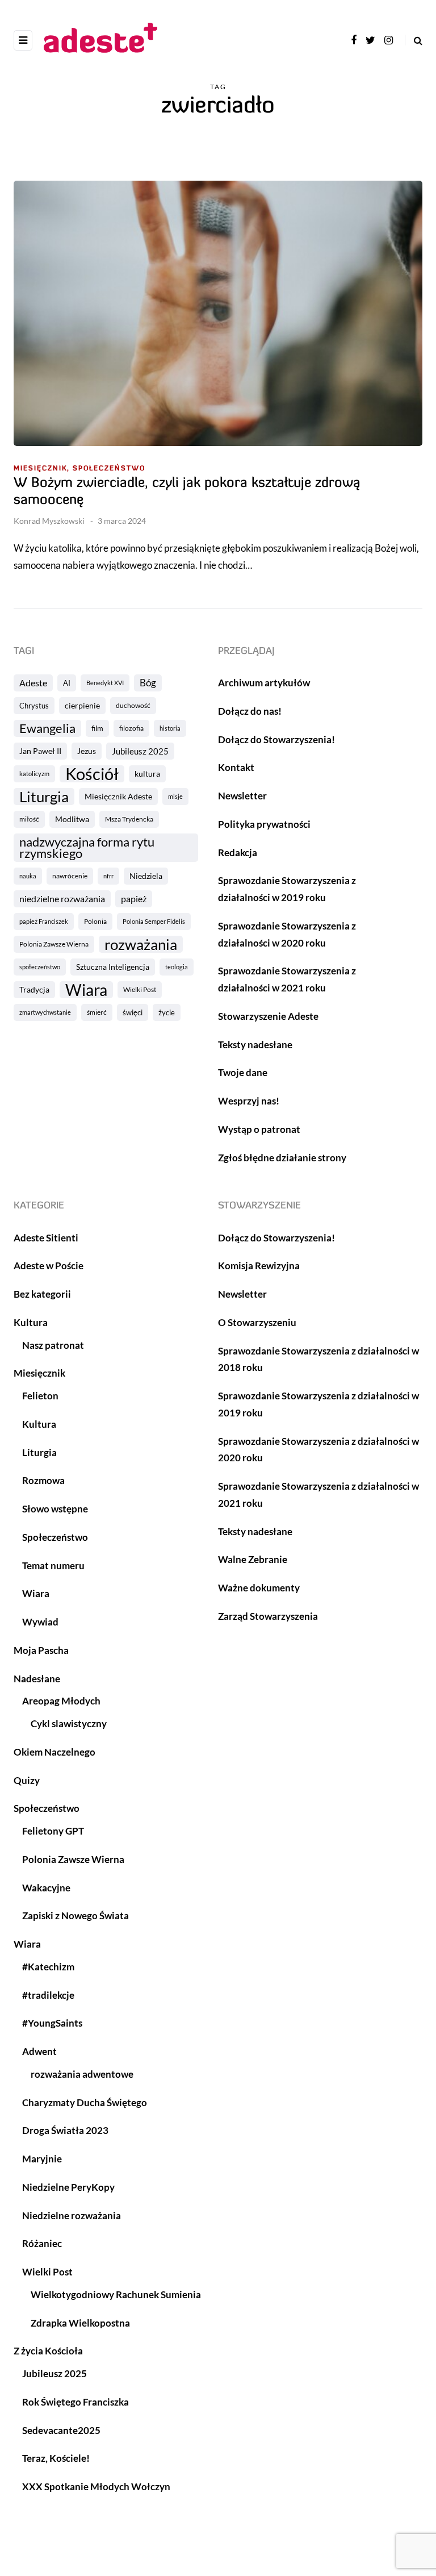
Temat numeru (53, 1566)
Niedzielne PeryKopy (68, 2187)
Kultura (31, 1322)
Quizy (27, 1780)
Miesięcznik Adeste (118, 796)
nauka (28, 876)
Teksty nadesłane (255, 1045)
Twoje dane (243, 1072)
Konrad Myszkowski (49, 521)
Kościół (92, 774)
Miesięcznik (39, 1373)
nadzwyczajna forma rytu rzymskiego (87, 848)
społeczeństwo (40, 967)
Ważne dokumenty (259, 1588)
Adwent (39, 2051)
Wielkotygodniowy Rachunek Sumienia (116, 2294)
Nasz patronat (53, 1345)
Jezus (87, 751)
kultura (147, 774)
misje (175, 796)
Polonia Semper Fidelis (154, 921)
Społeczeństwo (109, 469)
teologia (177, 967)
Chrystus (34, 706)
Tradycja (34, 989)
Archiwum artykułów (264, 683)
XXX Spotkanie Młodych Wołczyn (96, 2487)
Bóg (148, 683)
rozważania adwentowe (82, 2074)
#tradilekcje (48, 1995)
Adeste (33, 683)
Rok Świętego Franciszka (76, 2402)
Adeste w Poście (49, 1266)
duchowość (133, 705)
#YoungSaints (52, 2023)
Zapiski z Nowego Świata (76, 1916)
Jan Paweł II (40, 751)
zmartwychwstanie (45, 1012)
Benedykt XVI (105, 683)
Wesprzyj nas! (249, 1101)
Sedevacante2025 (61, 2430)
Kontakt (236, 767)
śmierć (97, 1012)
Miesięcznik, (42, 469)
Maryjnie (42, 2159)
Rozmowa (43, 1480)
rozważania (141, 944)
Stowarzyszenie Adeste (268, 1016)
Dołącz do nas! (250, 711)
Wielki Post (140, 989)
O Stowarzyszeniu (257, 1322)
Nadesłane (37, 1679)
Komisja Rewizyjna (259, 1266)
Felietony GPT (53, 1831)
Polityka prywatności (264, 824)
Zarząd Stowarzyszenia (268, 1616)
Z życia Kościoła (48, 2351)
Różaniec (42, 2243)
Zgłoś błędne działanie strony (282, 1158)
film (97, 728)
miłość (29, 819)
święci (133, 1012)
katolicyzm (34, 774)
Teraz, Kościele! (56, 2458)
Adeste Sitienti (46, 1238)
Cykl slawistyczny (69, 1723)
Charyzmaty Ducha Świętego (85, 2102)
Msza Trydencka (129, 819)
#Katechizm (48, 1967)
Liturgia (44, 797)
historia (170, 728)
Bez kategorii (42, 1294)
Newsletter (242, 796)
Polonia (95, 921)
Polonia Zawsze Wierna (54, 944)
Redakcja (238, 853)
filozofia (131, 728)
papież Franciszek (44, 921)
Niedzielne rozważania (72, 2216)
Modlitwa (72, 819)
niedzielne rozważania (62, 899)
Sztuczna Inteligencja (113, 967)
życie (167, 1012)
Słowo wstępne (55, 1509)
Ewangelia (47, 728)
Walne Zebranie (253, 1559)
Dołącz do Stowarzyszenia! (276, 739)
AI (67, 683)
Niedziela (146, 876)
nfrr (108, 876)
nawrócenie (70, 876)
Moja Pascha (41, 1650)
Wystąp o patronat (259, 1129)
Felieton (40, 1396)
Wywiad (40, 1622)
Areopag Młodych (61, 1701)
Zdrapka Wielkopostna (80, 2323)
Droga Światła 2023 (65, 2130)
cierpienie (82, 705)
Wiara (86, 990)
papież (134, 899)
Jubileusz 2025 (140, 751)
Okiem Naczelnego (54, 1752)
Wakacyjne (46, 1888)
